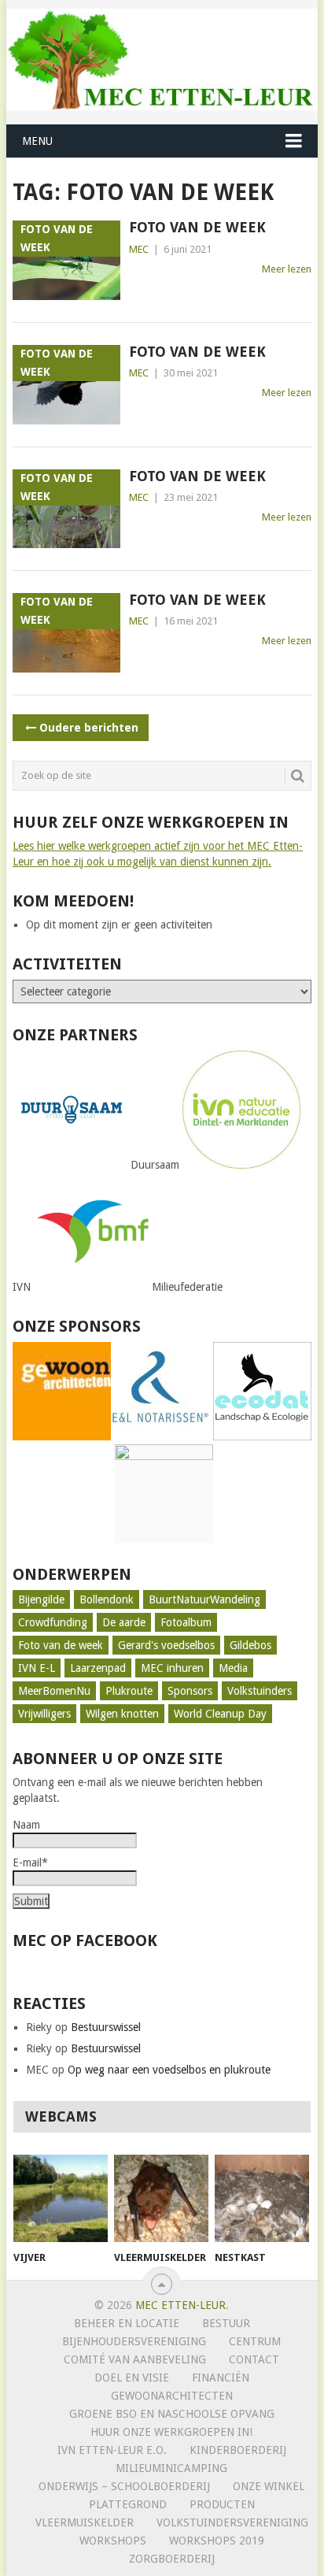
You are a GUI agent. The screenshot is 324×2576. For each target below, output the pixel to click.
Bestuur (226, 2323)
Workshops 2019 (217, 2541)
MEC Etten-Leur (180, 2305)
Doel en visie (132, 2378)
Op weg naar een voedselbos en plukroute (169, 2070)
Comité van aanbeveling (135, 2359)
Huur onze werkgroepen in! (171, 2432)
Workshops (113, 2541)
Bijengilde (41, 1599)
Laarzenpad (98, 1668)
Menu (37, 141)
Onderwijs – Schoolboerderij (124, 2486)
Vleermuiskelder (85, 2522)
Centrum (255, 2341)
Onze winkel (269, 2486)
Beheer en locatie (127, 2323)
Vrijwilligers (44, 1714)
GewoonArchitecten (172, 2396)
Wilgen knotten (122, 1714)
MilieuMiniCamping (171, 2468)
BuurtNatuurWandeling (204, 1599)
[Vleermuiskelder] (161, 2199)
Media (233, 1668)
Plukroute (129, 1691)
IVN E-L (37, 1668)
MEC (139, 249)
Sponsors (190, 1691)
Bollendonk (107, 1599)
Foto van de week (197, 227)
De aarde (124, 1622)
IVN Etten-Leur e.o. (112, 2450)
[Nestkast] (262, 2199)
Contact (254, 2359)
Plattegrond (128, 2504)
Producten (222, 2504)
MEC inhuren (172, 1668)
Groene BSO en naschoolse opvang (172, 2414)
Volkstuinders (260, 1691)
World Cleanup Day (220, 1714)
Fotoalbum (186, 1622)
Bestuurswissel (106, 2027)
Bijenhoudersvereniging (134, 2341)
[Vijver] (61, 2199)
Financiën (221, 2378)
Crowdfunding (53, 1622)
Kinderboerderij (238, 2450)
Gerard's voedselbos (166, 1645)
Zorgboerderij (172, 2559)
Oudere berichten (89, 728)
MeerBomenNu (54, 1691)
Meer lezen (287, 269)
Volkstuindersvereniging (232, 2522)
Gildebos (250, 1645)
